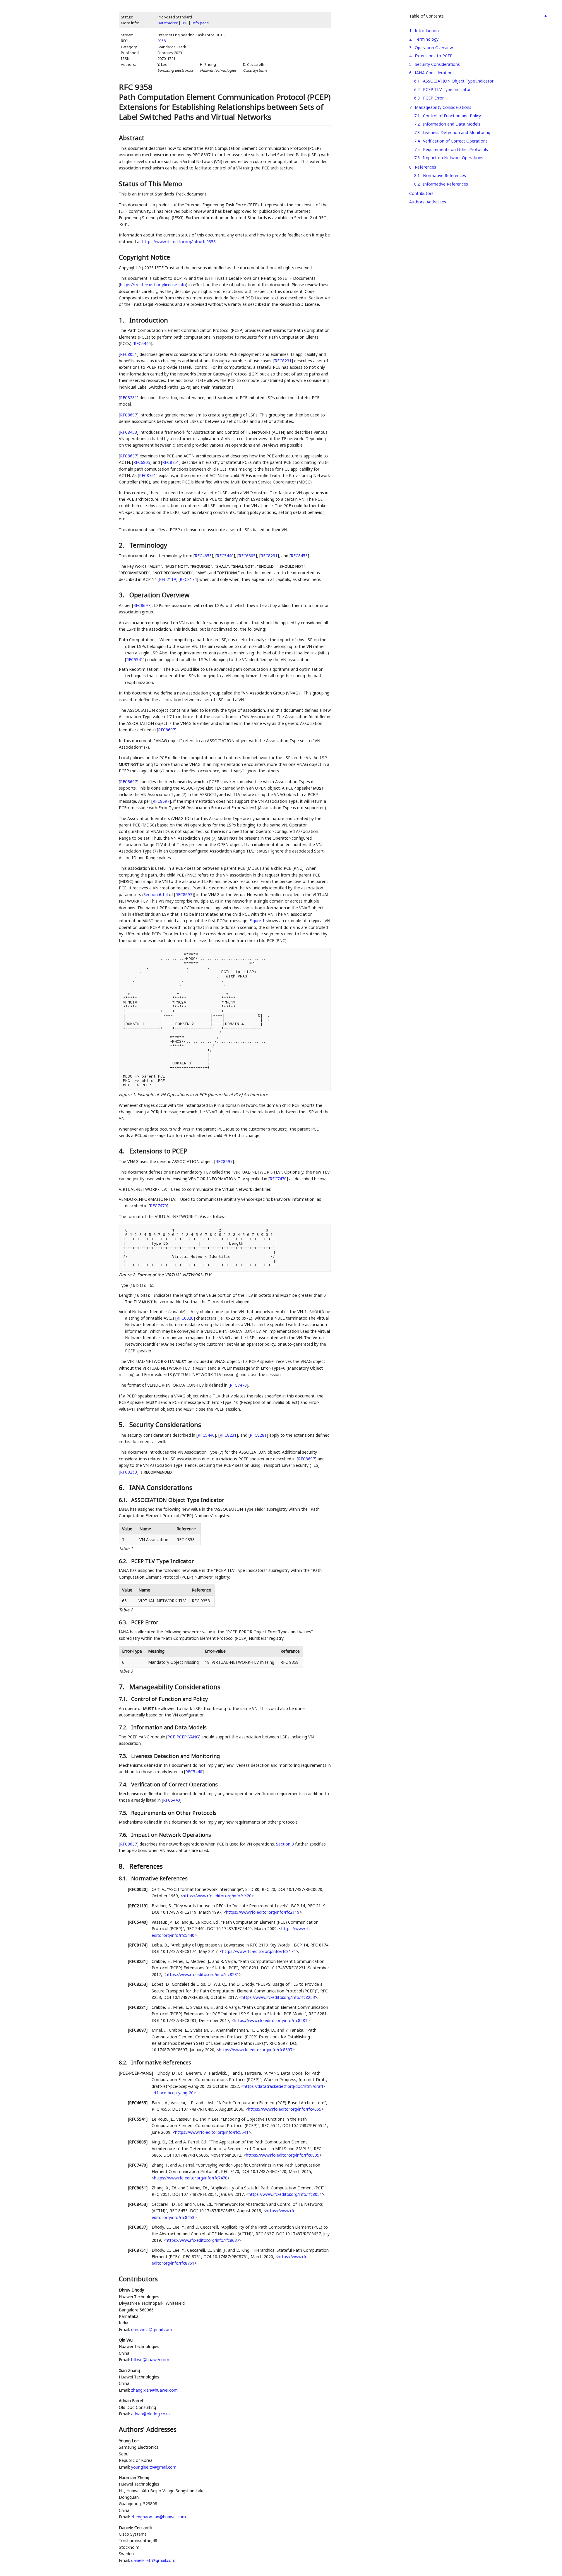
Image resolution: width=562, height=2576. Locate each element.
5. (122, 1424)
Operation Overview (434, 48)
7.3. (124, 1756)
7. (122, 1687)
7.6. (124, 1835)
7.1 (417, 116)
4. (122, 1151)
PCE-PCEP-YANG (183, 1737)
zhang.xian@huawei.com (154, 2390)
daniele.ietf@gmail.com (153, 2560)
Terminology (427, 39)
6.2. (124, 1561)
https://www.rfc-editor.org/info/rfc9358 (179, 242)
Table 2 (126, 1610)
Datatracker (168, 23)
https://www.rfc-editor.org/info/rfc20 (217, 1896)
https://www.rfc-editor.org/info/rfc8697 (256, 2050)
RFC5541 (135, 660)
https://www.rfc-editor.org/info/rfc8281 (271, 2020)
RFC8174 (188, 579)
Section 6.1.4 (156, 895)
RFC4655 (203, 556)
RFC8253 (128, 1472)
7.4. (124, 1784)
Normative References (444, 175)
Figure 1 (257, 921)
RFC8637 (128, 456)
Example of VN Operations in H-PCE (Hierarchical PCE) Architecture (203, 1094)
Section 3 (285, 1844)
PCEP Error (433, 98)
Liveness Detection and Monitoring (457, 132)
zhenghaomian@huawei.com (159, 2517)
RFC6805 (142, 462)
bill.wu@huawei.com (150, 2360)
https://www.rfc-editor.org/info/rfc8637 (202, 2240)
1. (122, 320)
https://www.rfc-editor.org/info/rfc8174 (259, 1951)
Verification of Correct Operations (455, 141)
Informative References (446, 184)
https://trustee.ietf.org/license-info (153, 285)
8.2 (417, 184)
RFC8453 (128, 432)
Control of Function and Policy (452, 116)
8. (122, 1866)
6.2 (417, 89)
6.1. (124, 1500)
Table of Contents (426, 16)
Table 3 (126, 1671)
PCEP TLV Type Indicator (447, 89)
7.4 (417, 141)
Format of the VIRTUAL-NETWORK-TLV (174, 1275)
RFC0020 (185, 1318)
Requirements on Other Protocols (455, 149)
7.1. (124, 1699)
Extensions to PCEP (434, 56)
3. (122, 595)
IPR (185, 23)
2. (122, 545)
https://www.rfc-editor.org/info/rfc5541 (212, 2132)
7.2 (417, 124)
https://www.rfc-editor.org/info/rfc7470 (191, 2178)
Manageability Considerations (443, 107)
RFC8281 (128, 398)
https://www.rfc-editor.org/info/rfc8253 (278, 1997)
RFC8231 (283, 361)
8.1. (124, 1878)
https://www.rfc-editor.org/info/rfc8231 (202, 1974)
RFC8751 (171, 462)
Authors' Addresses (428, 202)
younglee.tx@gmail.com (154, 2467)
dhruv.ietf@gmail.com (152, 2329)
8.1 (417, 175)
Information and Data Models (452, 124)
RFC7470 (278, 1179)
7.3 (417, 132)
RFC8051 (128, 354)
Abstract (132, 138)
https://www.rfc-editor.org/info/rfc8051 (285, 2194)
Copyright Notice (144, 257)
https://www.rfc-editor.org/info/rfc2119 (263, 1912)
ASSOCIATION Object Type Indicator (458, 81)
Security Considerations (437, 64)
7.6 (417, 158)
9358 (162, 41)
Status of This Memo (150, 183)
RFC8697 (128, 415)
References (425, 167)
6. (122, 1487)
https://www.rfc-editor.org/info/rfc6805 (283, 2155)
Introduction (427, 31)
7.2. (124, 1727)
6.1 (417, 81)
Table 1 (126, 1548)
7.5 (417, 149)
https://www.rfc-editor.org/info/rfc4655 (285, 2109)
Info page (200, 23)
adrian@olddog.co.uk (151, 2414)
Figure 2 (127, 1275)
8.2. (124, 2062)
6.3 (417, 98)
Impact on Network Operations (453, 158)
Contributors (421, 193)
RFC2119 (167, 579)
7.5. (124, 1813)
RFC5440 (142, 343)
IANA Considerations (435, 73)
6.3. (124, 1622)
